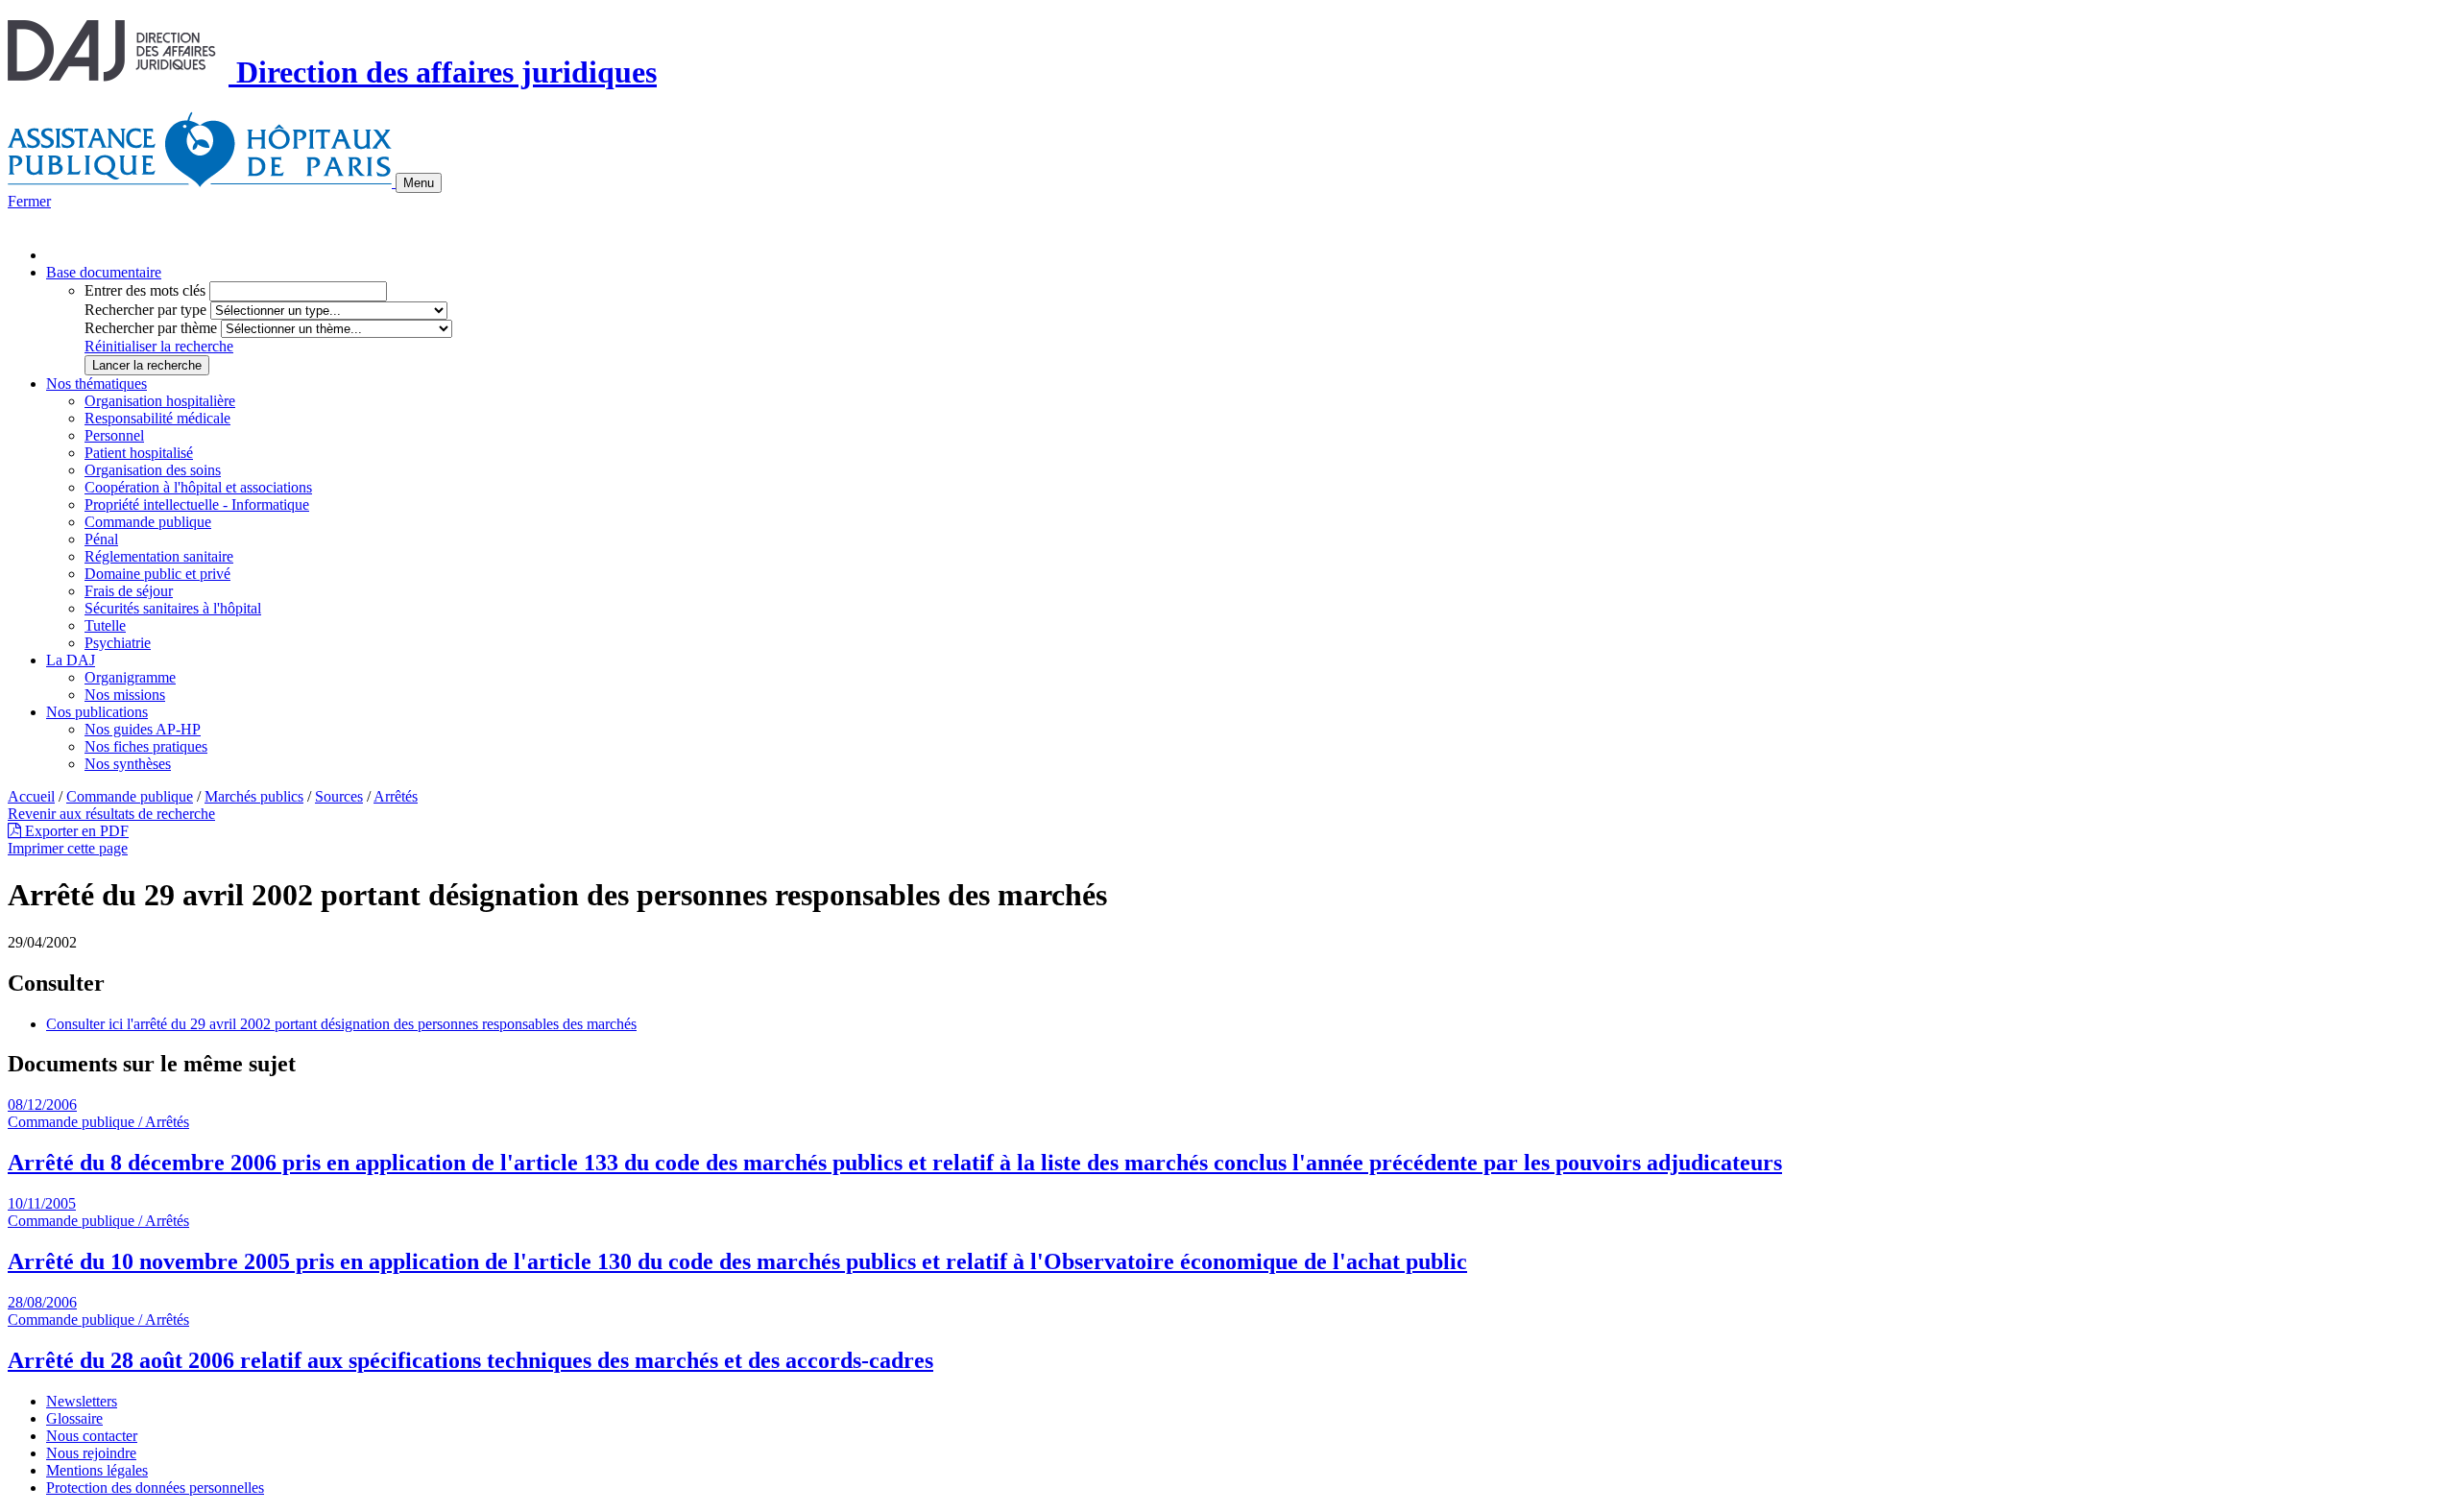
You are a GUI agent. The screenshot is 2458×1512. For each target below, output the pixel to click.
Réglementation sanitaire (159, 556)
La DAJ (71, 660)
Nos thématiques (96, 384)
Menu (419, 183)
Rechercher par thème (151, 328)
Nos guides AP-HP (143, 729)
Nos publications (97, 712)
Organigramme (130, 677)
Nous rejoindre (91, 1453)
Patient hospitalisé (139, 453)
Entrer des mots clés (145, 290)
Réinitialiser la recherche (159, 346)
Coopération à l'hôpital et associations (198, 487)
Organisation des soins (153, 470)
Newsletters (82, 1401)
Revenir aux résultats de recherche (111, 814)
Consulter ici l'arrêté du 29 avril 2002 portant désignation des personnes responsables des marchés (341, 1024)
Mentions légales (97, 1470)
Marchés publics (254, 796)
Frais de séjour (129, 591)
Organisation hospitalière (160, 401)
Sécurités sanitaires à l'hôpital (173, 608)
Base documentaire (104, 272)
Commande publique (148, 522)
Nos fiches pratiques (146, 746)
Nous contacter (92, 1436)
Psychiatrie (118, 643)
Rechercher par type (145, 310)
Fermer (29, 201)
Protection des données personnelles (155, 1488)
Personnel (114, 435)
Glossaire (74, 1418)
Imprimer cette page (68, 848)
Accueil (31, 796)
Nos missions (125, 695)
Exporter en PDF (75, 831)
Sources (339, 796)
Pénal (101, 539)
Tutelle (105, 625)
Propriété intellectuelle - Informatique (197, 504)
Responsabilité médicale (157, 418)
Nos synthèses (128, 764)
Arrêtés (396, 796)
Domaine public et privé (157, 574)
